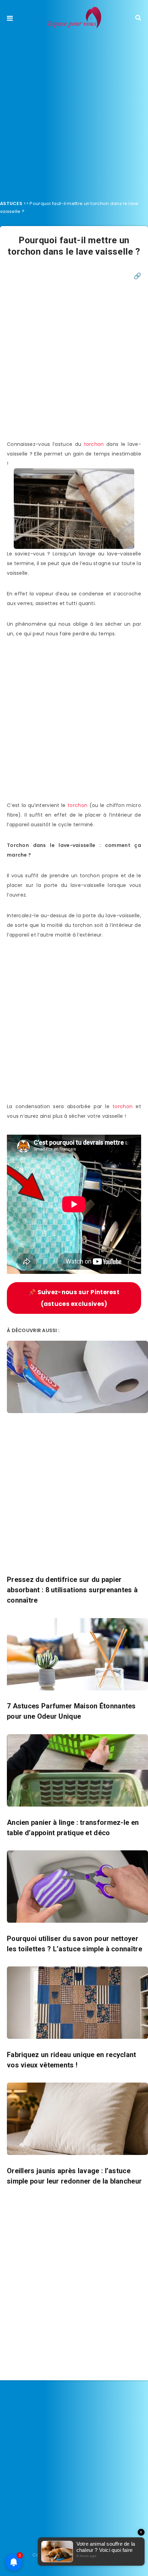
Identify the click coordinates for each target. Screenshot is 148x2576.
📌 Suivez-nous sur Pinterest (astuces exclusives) (74, 1298)
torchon (94, 444)
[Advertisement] (74, 112)
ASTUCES (11, 203)
